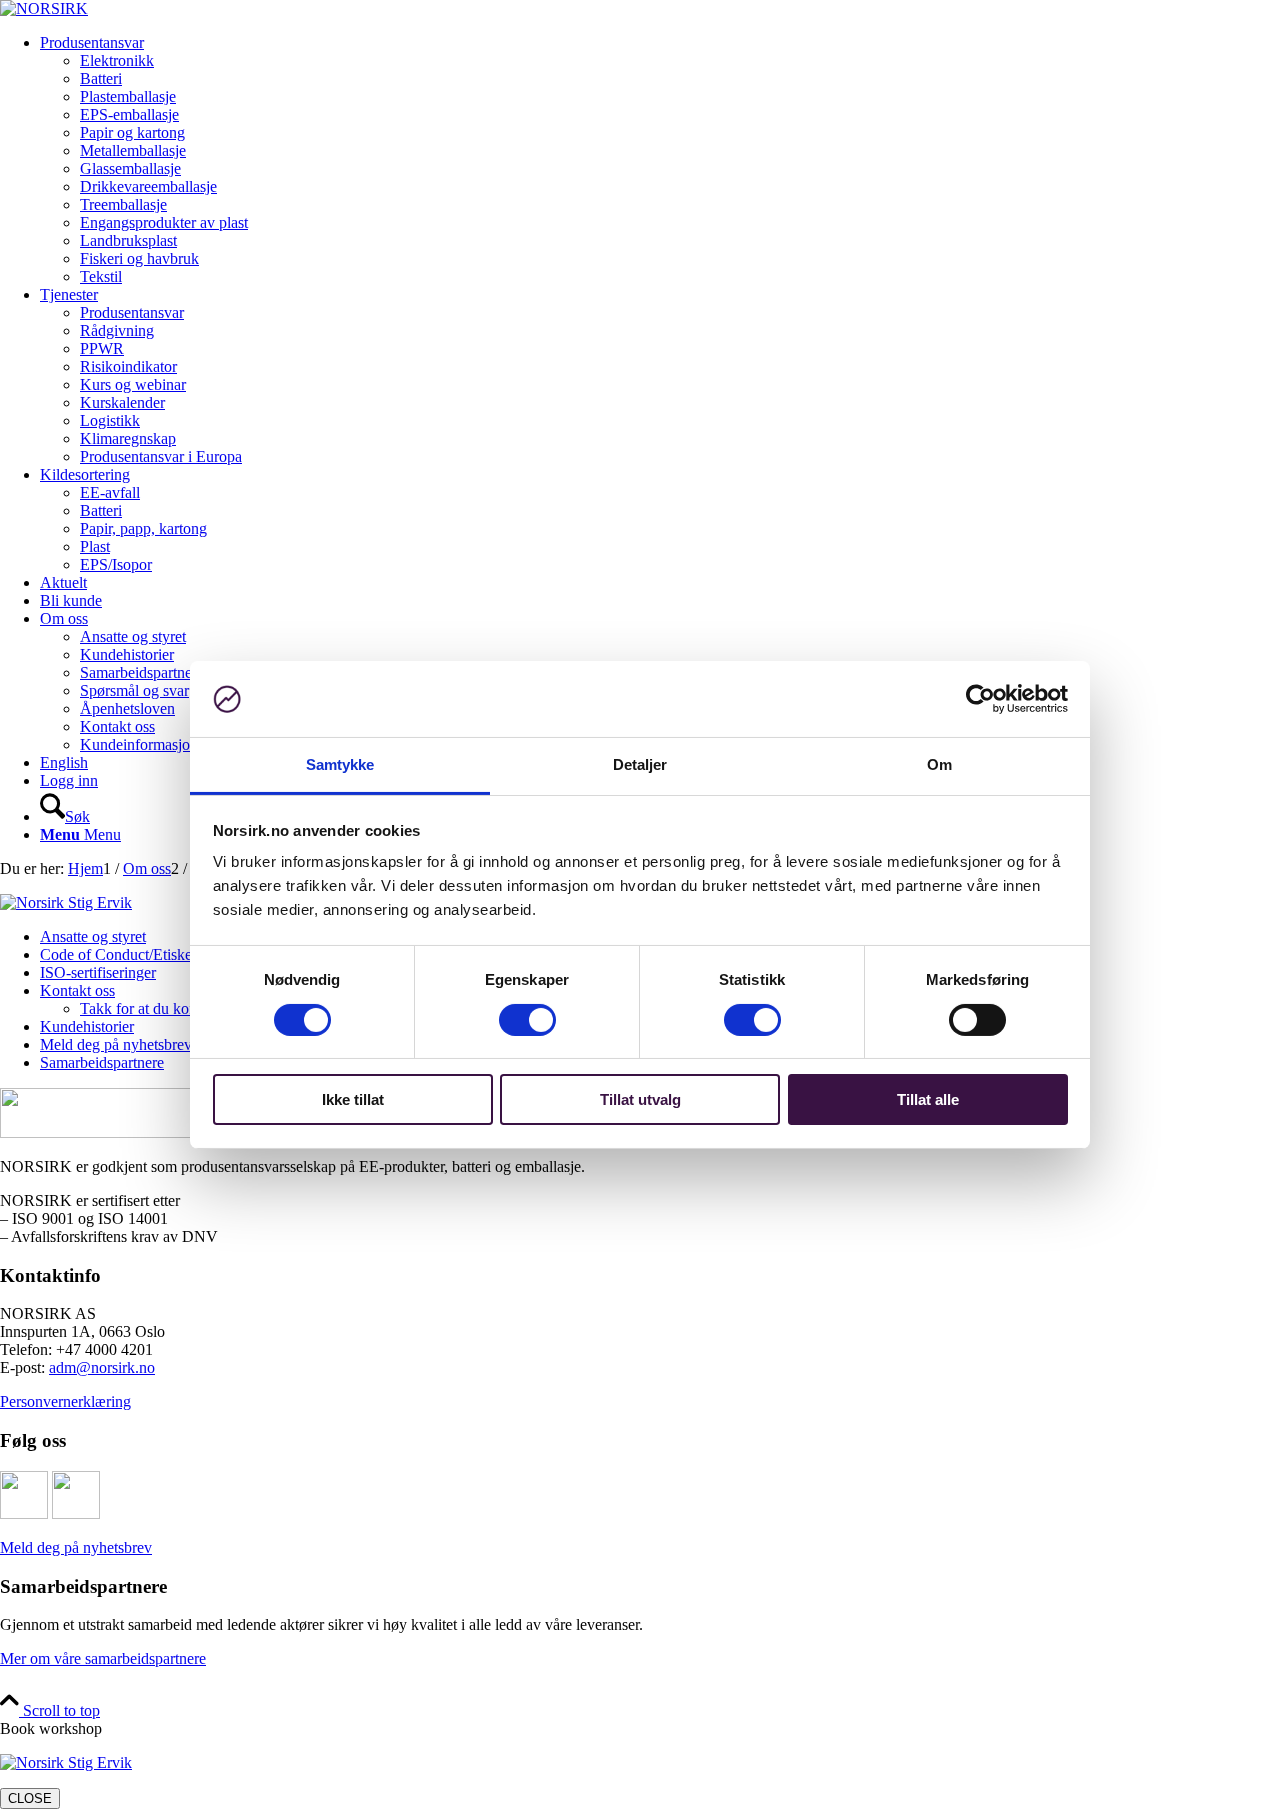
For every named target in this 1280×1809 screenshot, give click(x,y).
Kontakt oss (77, 990)
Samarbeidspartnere (102, 1062)
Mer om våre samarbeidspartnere (103, 1658)
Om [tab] (939, 764)
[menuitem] (660, 160)
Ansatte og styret (93, 936)
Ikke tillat (353, 1099)
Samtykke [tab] (340, 764)
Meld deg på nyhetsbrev (76, 1547)
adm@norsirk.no (102, 1367)
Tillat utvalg (640, 1099)
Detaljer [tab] (640, 764)
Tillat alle (928, 1099)
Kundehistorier (87, 1026)
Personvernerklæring (65, 1401)
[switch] (527, 1020)
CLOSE (30, 1798)
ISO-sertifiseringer (98, 972)
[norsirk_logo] (44, 8)
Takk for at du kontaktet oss (167, 1008)
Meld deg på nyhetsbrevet (121, 1044)
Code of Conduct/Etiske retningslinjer (159, 954)
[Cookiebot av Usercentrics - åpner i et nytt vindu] (980, 699)
